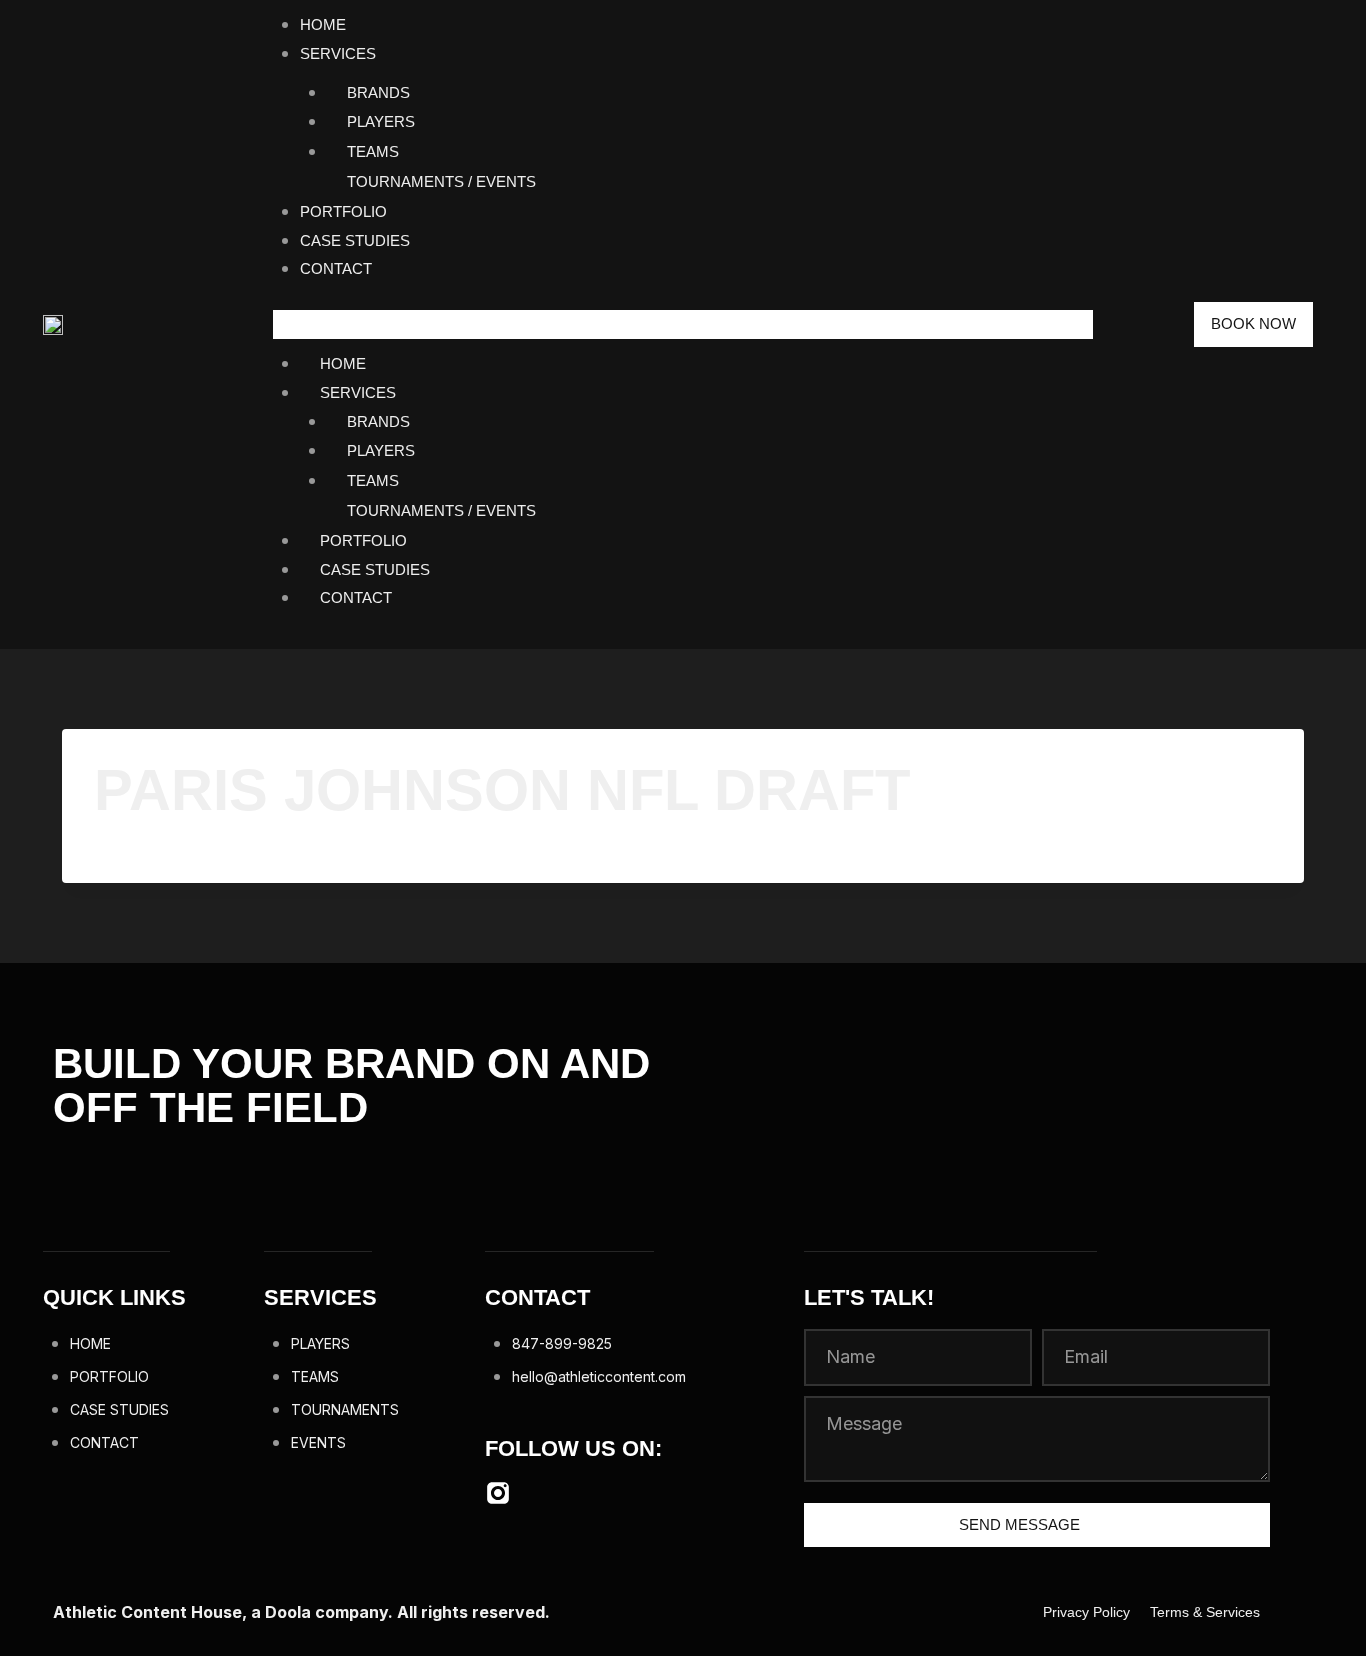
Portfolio (343, 211)
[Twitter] (600, 1493)
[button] (682, 324)
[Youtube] (549, 1493)
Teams (373, 151)
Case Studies (355, 240)
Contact (336, 268)
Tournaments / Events (441, 181)
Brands (378, 92)
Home (323, 24)
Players (381, 121)
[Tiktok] (651, 1493)
